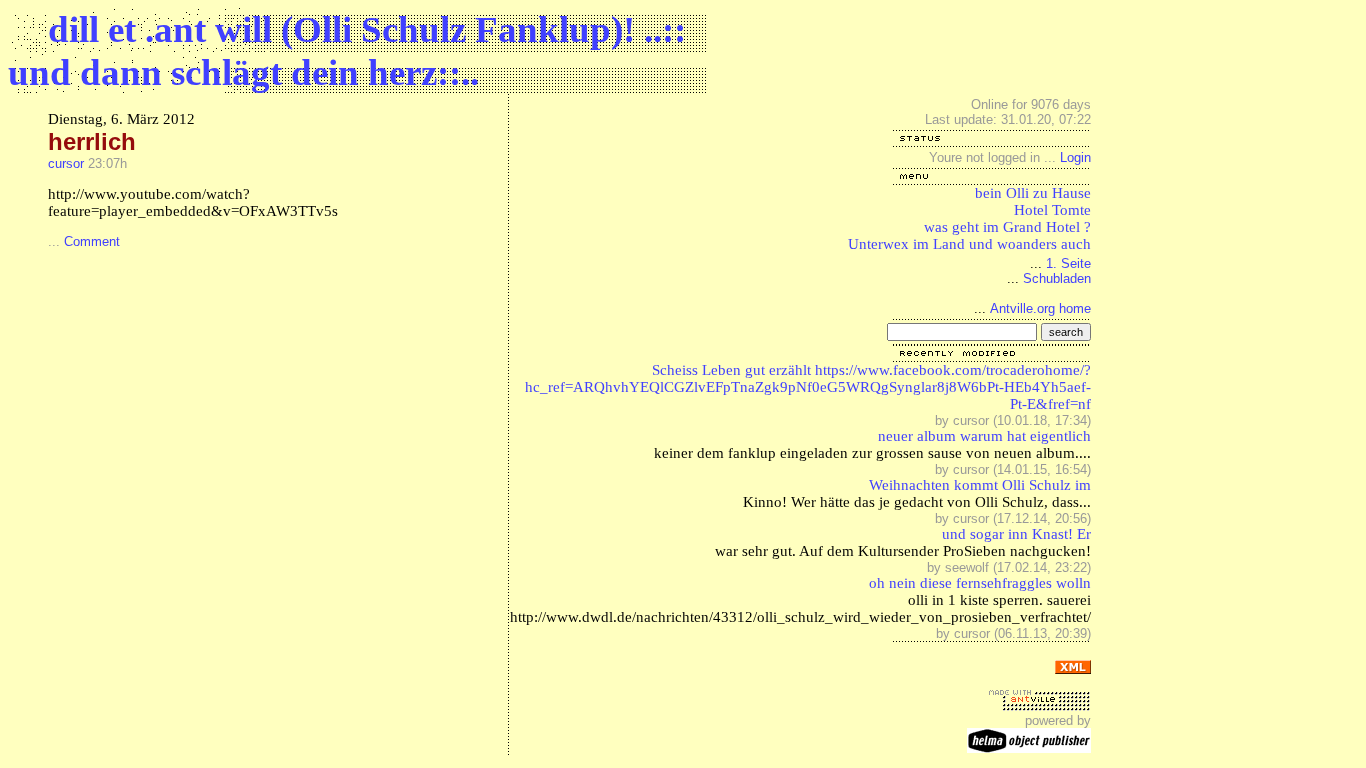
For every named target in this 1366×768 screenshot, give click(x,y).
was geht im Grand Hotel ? (1007, 227)
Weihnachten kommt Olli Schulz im (980, 485)
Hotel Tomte (1052, 210)
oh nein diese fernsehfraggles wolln (980, 583)
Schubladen (1057, 278)
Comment (92, 241)
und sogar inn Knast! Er (1016, 534)
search (1066, 332)
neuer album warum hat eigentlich (984, 436)
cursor (66, 163)
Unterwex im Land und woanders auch (969, 244)
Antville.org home (1040, 308)
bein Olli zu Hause (1033, 193)
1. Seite (1068, 263)
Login (1075, 157)
